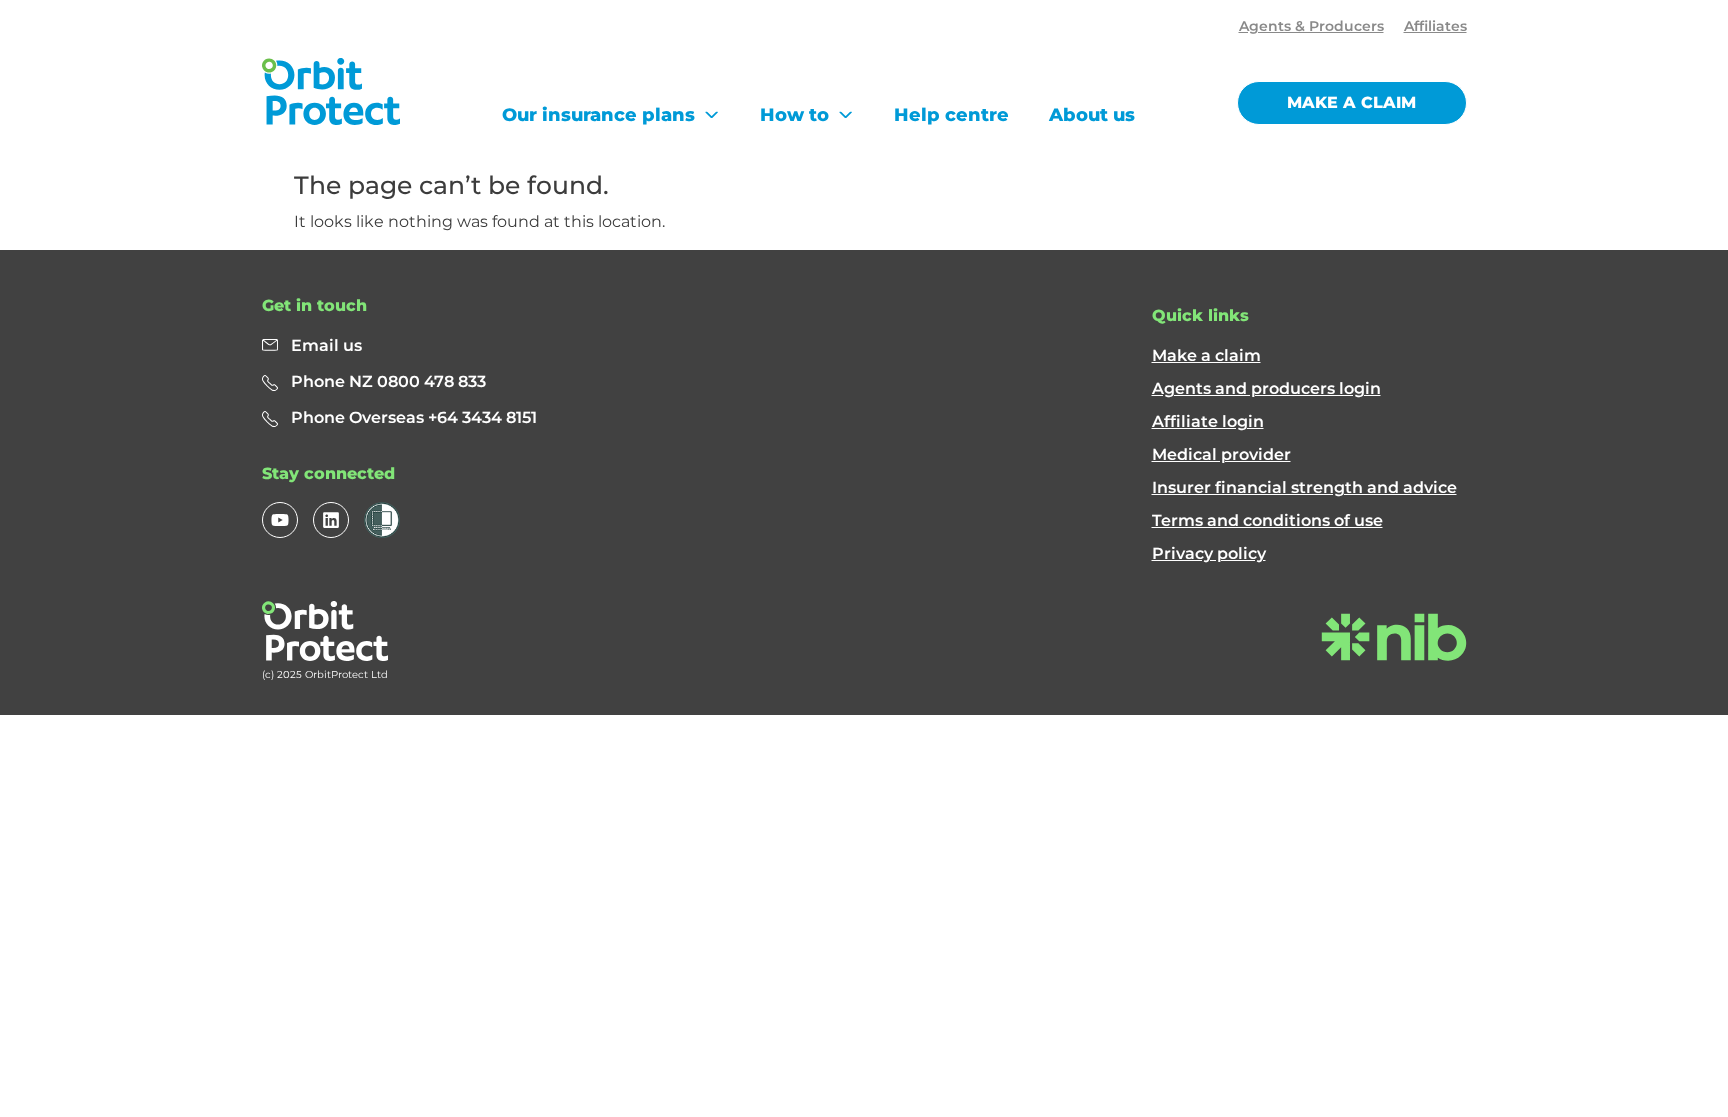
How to (794, 115)
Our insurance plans (598, 115)
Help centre (951, 115)
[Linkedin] (331, 520)
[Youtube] (280, 520)
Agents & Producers (1311, 26)
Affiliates (1435, 26)
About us (1092, 115)
